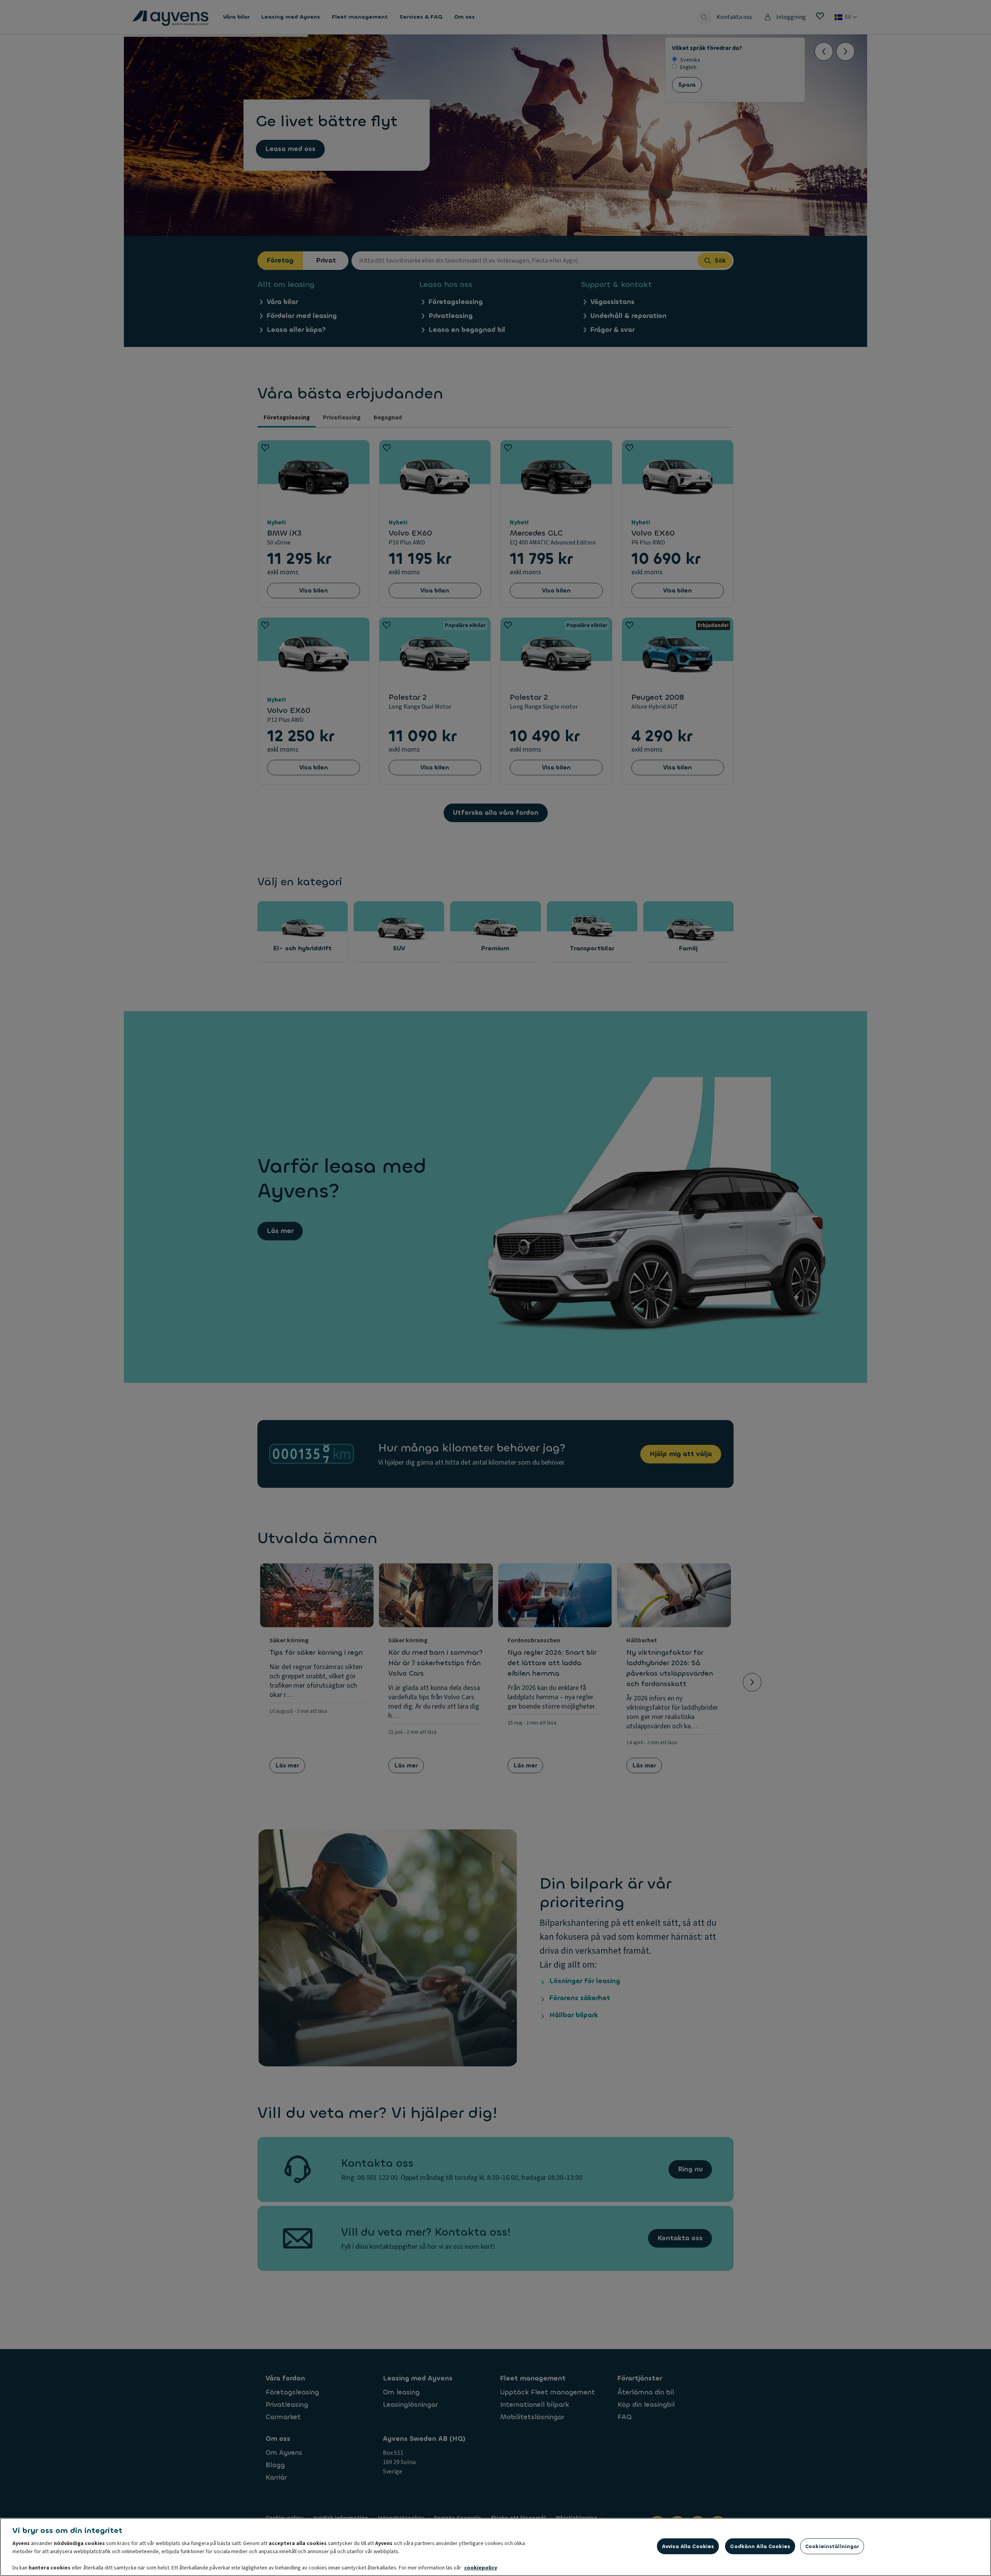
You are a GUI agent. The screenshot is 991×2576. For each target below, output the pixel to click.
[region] (495, 2547)
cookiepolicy (481, 2568)
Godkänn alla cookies (760, 2546)
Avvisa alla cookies (688, 2546)
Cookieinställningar (832, 2546)
